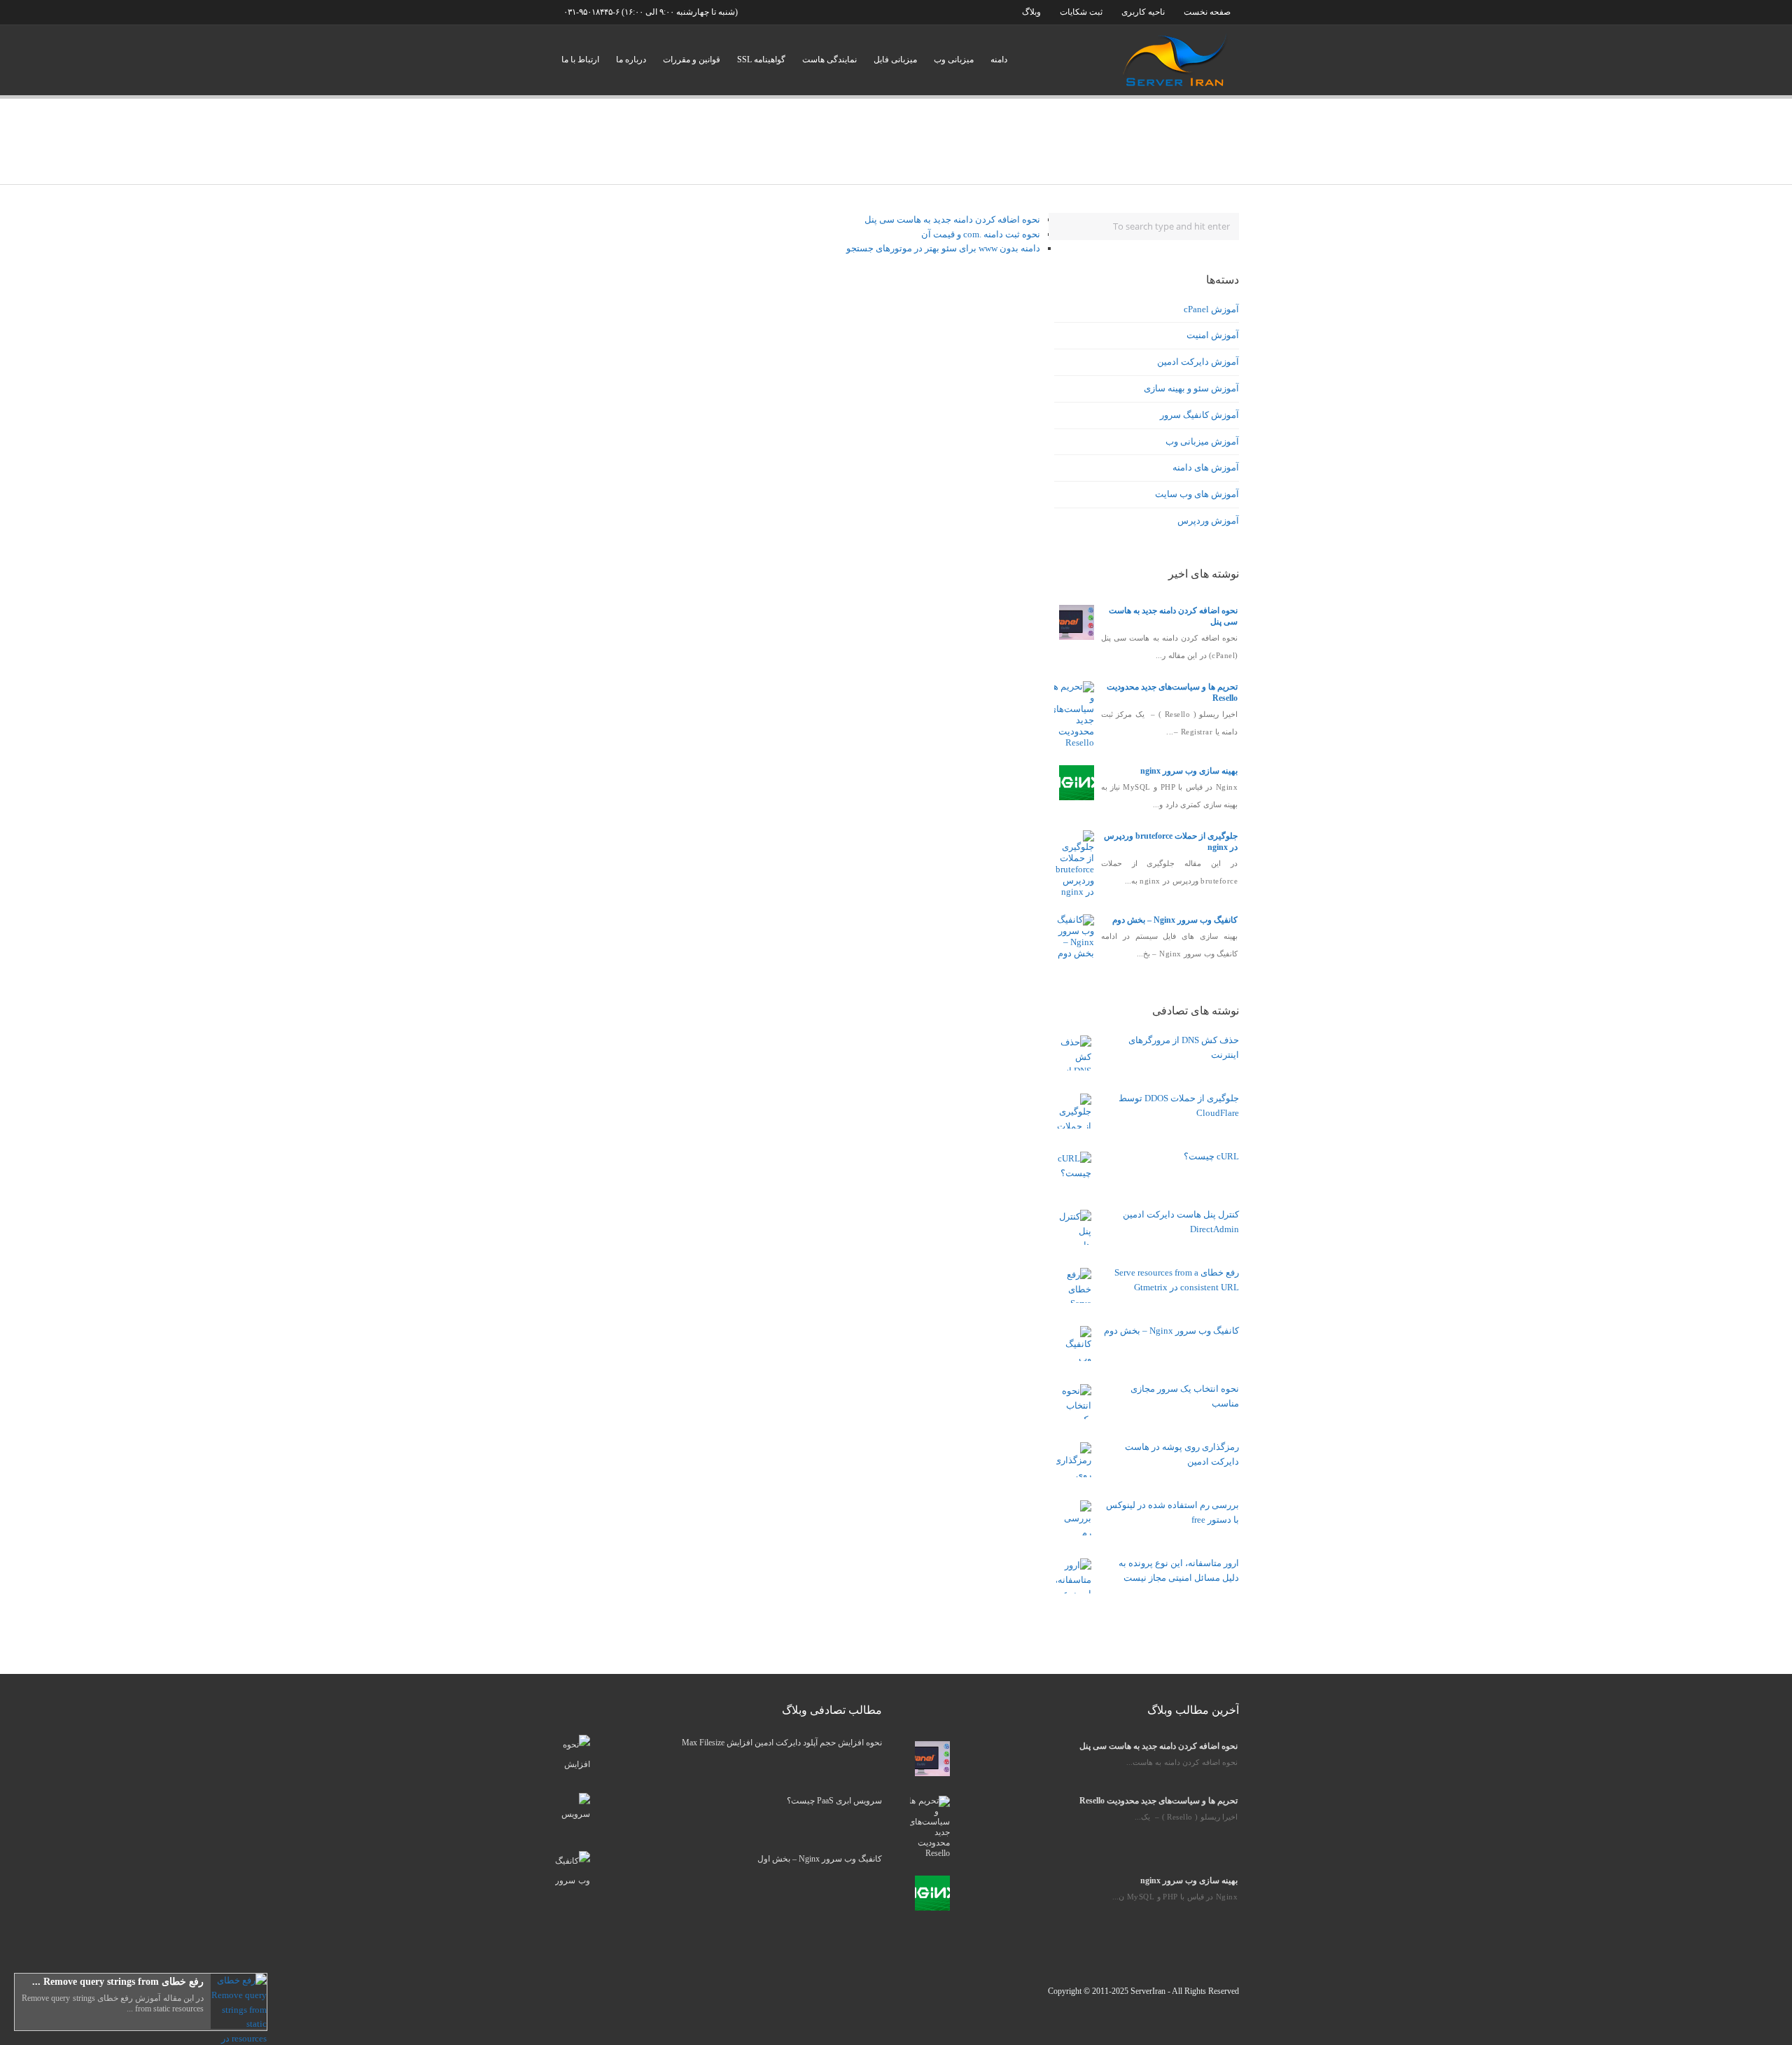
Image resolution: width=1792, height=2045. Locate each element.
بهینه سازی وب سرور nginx (1189, 771)
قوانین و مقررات (692, 60)
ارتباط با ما (580, 60)
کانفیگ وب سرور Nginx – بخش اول (820, 1859)
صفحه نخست (1207, 12)
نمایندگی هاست (829, 60)
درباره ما (631, 60)
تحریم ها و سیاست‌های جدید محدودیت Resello (1158, 1801)
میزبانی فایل (895, 60)
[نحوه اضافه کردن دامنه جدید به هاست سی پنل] (1077, 637)
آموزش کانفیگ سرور (1199, 415)
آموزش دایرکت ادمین (1198, 362)
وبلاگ (1031, 12)
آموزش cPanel (1211, 309)
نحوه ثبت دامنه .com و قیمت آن (981, 234)
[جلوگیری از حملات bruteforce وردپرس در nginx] (1075, 892)
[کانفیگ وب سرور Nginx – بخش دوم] (1075, 953)
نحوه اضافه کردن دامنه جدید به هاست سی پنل (952, 219)
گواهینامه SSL (761, 60)
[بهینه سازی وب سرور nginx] (1077, 797)
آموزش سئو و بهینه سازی (1191, 388)
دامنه (999, 60)
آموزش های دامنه (1206, 467)
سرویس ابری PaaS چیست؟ (834, 1801)
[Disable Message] (25, 2020)
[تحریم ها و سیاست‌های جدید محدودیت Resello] (1072, 742)
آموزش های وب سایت (1197, 494)
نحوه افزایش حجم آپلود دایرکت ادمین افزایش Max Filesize (782, 1743)
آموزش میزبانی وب (1202, 441)
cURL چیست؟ (1211, 1156)
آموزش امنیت (1213, 335)
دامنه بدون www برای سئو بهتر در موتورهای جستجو (943, 248)
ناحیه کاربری (1143, 12)
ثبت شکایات (1080, 12)
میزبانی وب (954, 60)
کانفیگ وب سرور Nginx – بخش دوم (1175, 920)
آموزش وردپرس (1208, 521)
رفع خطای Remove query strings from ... (118, 1982)
